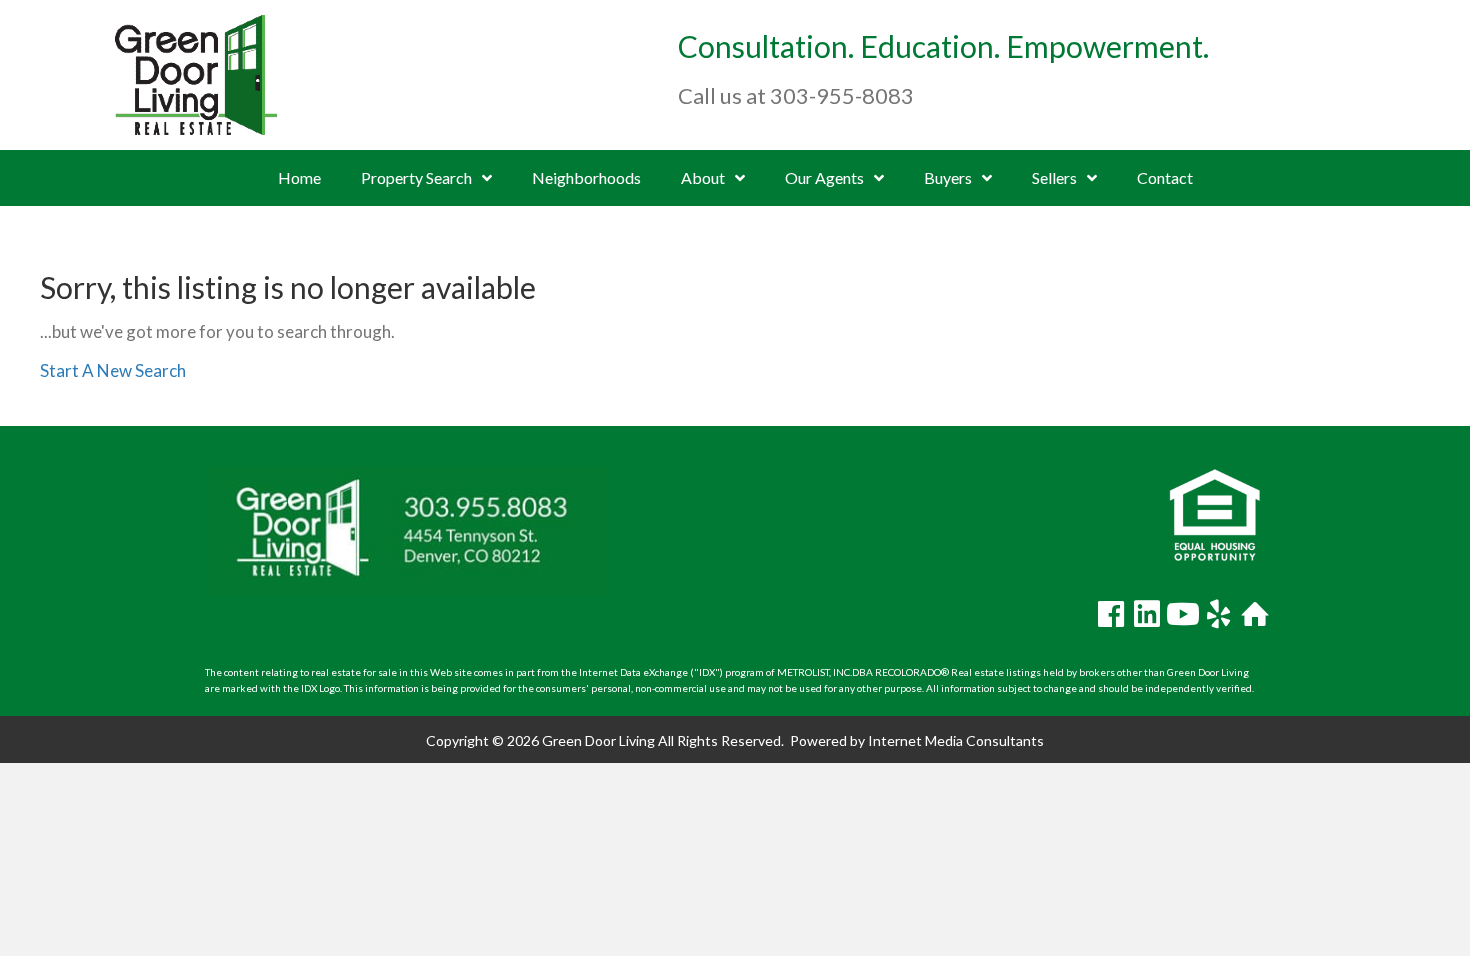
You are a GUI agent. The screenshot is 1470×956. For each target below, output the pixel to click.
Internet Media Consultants (956, 740)
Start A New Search (113, 370)
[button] (1111, 614)
